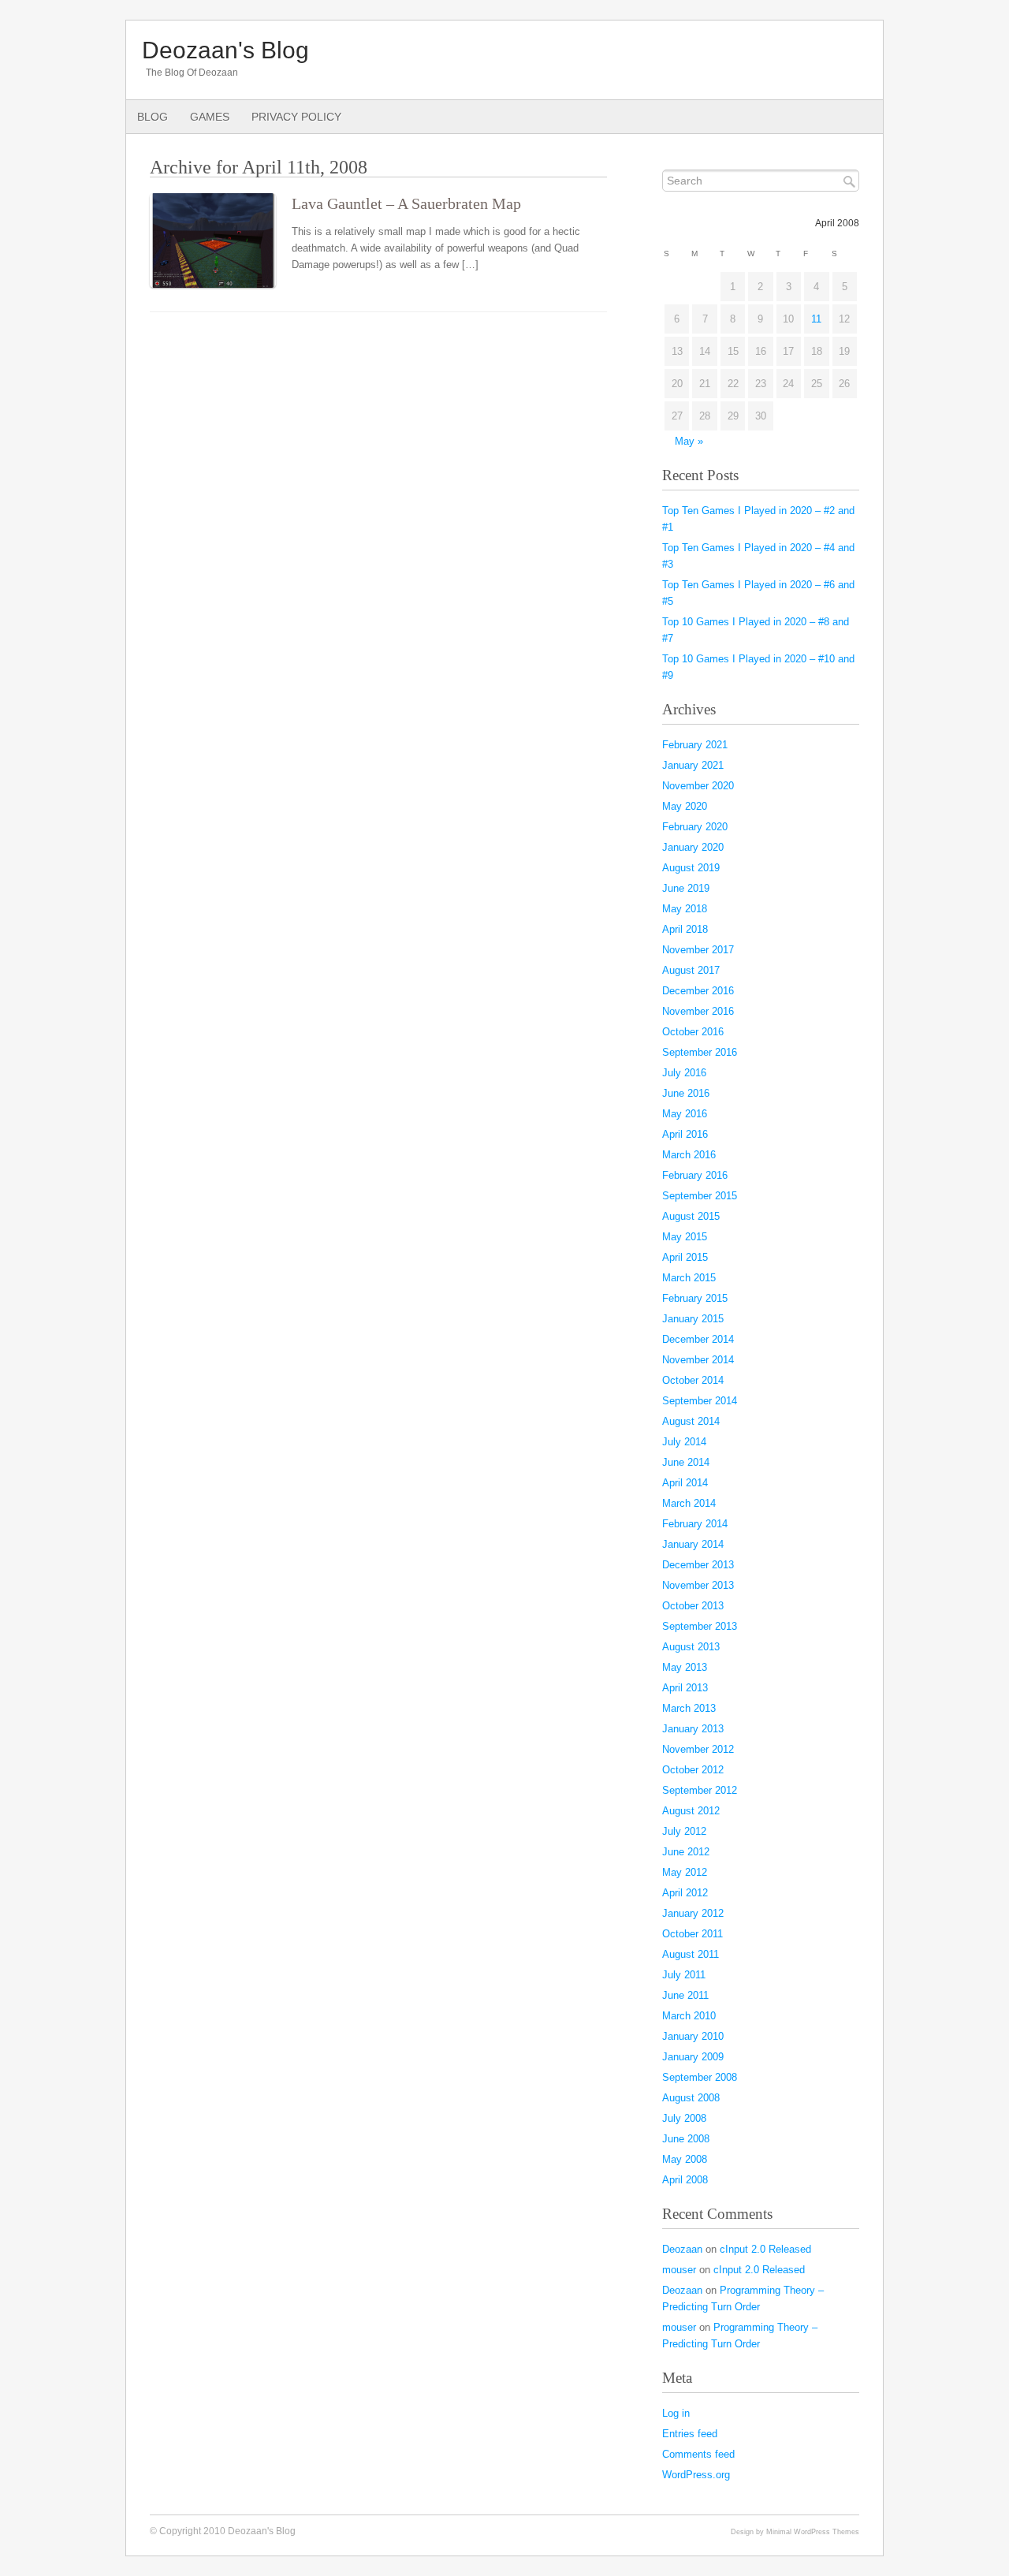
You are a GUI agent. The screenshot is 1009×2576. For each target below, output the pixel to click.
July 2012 (684, 1831)
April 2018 (685, 929)
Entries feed (690, 2434)
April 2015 (685, 1257)
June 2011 (685, 1995)
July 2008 (684, 2118)
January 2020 (693, 847)
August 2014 (691, 1421)
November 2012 (698, 1749)
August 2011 (691, 1954)
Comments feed (698, 2454)
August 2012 (691, 1811)
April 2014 (685, 1483)
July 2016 (684, 1073)
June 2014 (686, 1462)
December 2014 (698, 1339)
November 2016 (698, 1011)
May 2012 (685, 1872)
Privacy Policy (296, 117)
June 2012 (686, 1852)
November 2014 (698, 1360)
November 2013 (698, 1585)
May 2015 (685, 1237)
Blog (153, 117)
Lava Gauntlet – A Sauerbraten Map (406, 204)
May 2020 (685, 806)
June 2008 (686, 2139)
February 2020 (695, 827)
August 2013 (691, 1647)
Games (210, 117)
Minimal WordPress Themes (813, 2531)
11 (816, 319)
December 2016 (698, 991)
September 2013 (700, 1626)
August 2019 (691, 868)
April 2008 (685, 2180)
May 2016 (685, 1114)
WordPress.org (696, 2475)
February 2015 (695, 1298)
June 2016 (686, 1093)
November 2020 (698, 786)
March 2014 (689, 1503)
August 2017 (691, 970)
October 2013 (693, 1606)
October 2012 (693, 1770)
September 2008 (700, 2077)
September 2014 (700, 1401)
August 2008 (691, 2098)
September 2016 (700, 1052)
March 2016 (689, 1155)
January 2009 (693, 2057)
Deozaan (682, 2249)
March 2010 (689, 2016)
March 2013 (689, 1708)
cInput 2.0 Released (765, 2249)
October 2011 (693, 1934)
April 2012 (685, 1893)
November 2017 (698, 950)
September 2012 (700, 1790)
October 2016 (693, 1032)
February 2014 (695, 1524)
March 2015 (689, 1278)
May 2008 (685, 2159)
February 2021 (695, 745)
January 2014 (693, 1544)
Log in (676, 2413)
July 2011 (684, 1975)
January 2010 (693, 2036)
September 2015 (700, 1196)
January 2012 (693, 1913)
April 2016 (685, 1134)
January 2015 (693, 1319)
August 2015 (691, 1216)
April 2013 (685, 1688)
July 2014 (684, 1442)
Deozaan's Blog (225, 50)
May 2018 (685, 909)
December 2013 (698, 1565)
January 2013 (693, 1729)
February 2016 (695, 1175)
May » (689, 441)
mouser (679, 2270)
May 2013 (685, 1667)
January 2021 (693, 765)
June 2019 (686, 888)
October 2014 (693, 1380)
